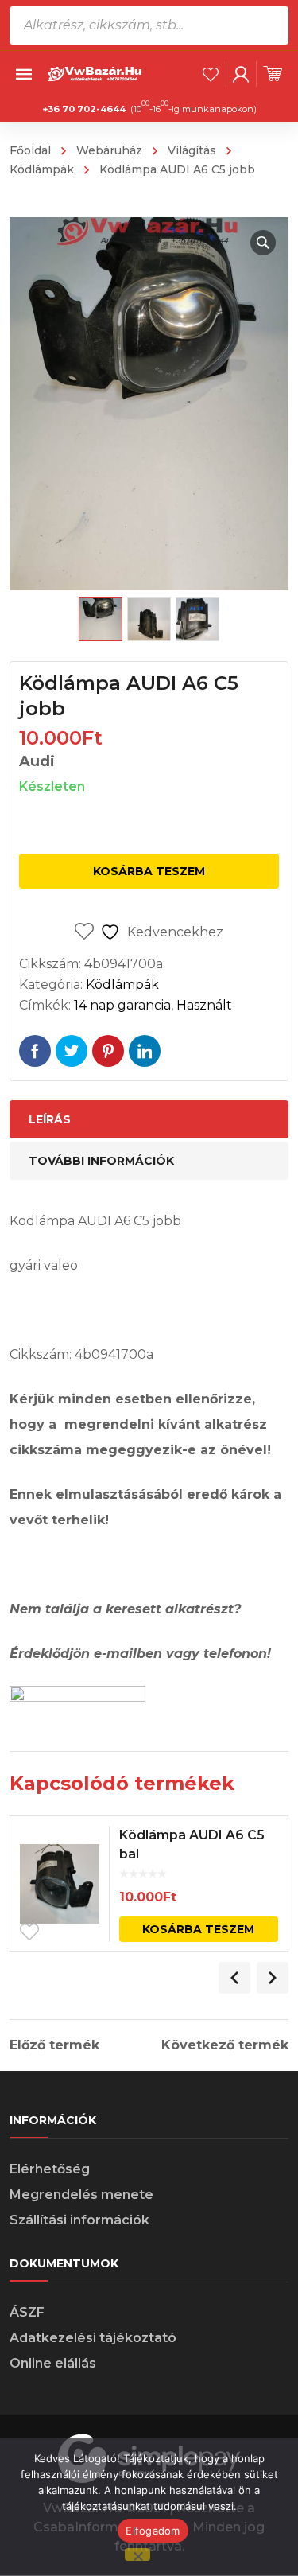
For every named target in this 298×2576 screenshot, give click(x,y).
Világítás (192, 150)
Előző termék (54, 2045)
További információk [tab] (101, 1161)
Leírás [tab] (50, 1119)
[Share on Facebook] (35, 1051)
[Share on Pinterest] (108, 1051)
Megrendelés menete (81, 2195)
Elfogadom (153, 2531)
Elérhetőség (50, 2169)
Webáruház (109, 150)
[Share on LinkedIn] (145, 1051)
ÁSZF (27, 2312)
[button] (263, 243)
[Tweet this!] (72, 1051)
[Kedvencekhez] (29, 1932)
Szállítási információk (79, 2220)
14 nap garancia (122, 1005)
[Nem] (137, 2555)
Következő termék (225, 2045)
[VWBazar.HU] (95, 73)
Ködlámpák (122, 984)
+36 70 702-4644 (84, 109)
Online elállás (53, 2363)
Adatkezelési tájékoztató (93, 2338)
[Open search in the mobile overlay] (149, 25)
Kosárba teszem (149, 871)
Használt (204, 1005)
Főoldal (30, 150)
